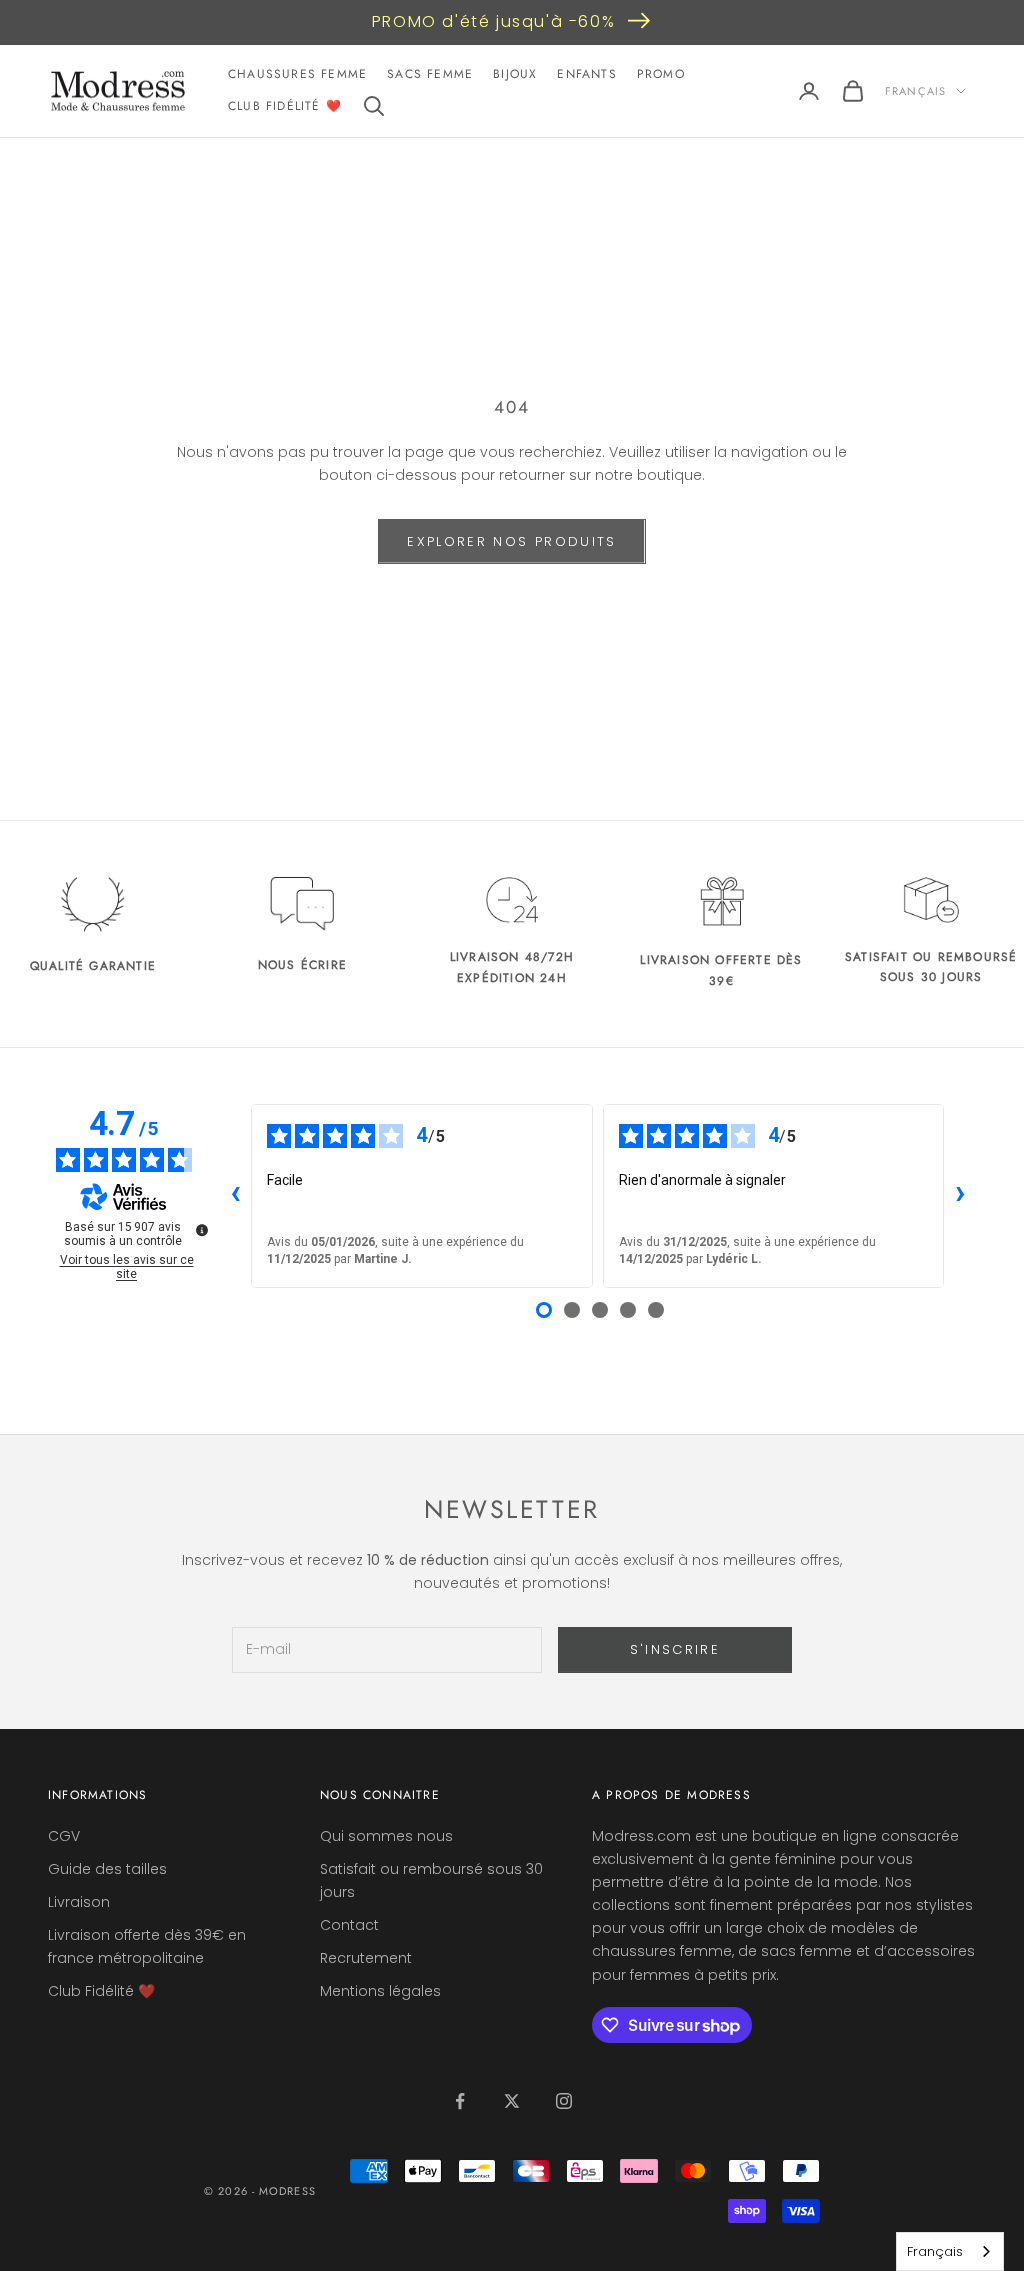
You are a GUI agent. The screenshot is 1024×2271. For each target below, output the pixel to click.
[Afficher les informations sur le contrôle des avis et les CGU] (202, 1230)
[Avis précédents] (235, 1196)
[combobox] (950, 2251)
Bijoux (515, 74)
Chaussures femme (297, 74)
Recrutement (366, 1958)
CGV (64, 1836)
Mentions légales (380, 1991)
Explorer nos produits (511, 541)
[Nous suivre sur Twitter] (512, 2101)
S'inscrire (675, 1649)
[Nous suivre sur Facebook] (460, 2101)
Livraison (79, 1902)
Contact (349, 1925)
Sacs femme (430, 74)
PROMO (661, 74)
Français (915, 91)
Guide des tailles (107, 1869)
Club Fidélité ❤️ (285, 106)
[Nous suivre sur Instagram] (564, 2101)
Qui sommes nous (386, 1836)
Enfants (586, 74)
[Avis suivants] (960, 1196)
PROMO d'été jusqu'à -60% (493, 21)
